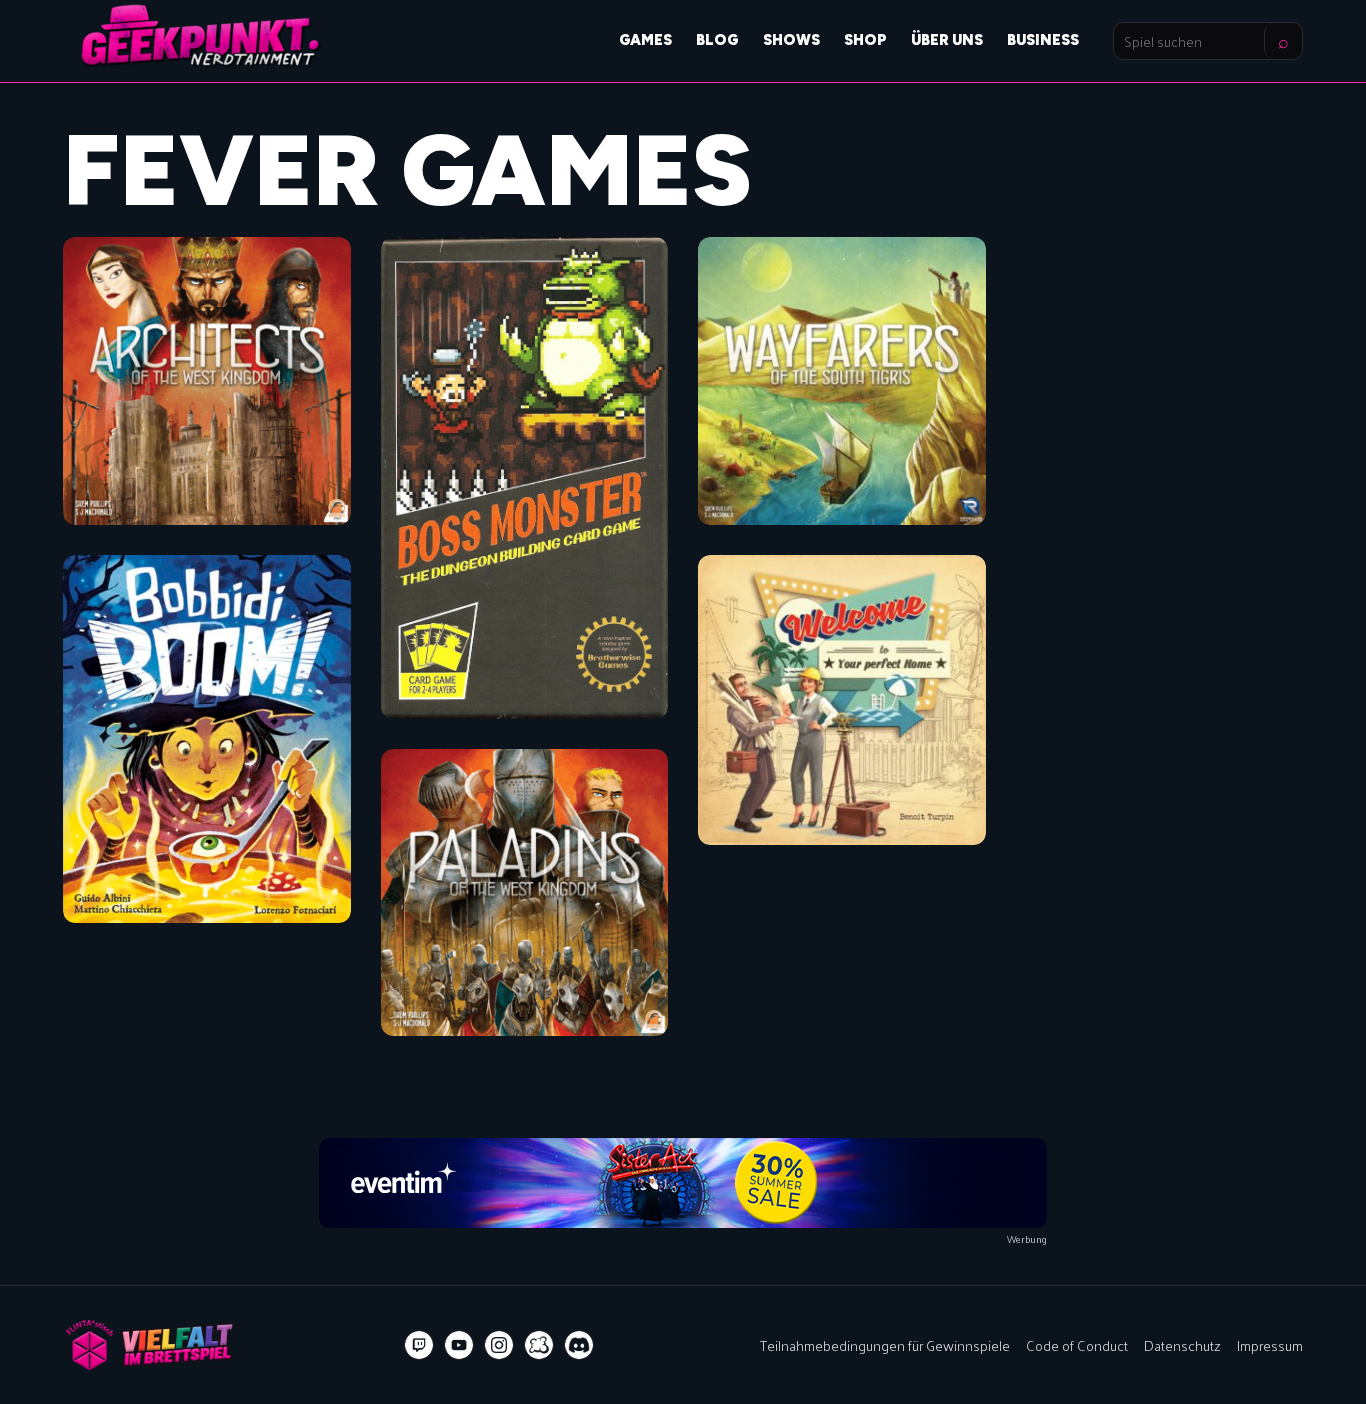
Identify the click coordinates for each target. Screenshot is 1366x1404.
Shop (865, 40)
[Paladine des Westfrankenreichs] (525, 893)
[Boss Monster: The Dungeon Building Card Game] (525, 478)
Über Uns (947, 40)
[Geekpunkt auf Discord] (579, 1345)
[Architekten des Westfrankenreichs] (207, 381)
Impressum (1270, 1345)
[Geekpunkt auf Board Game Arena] (539, 1345)
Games (645, 40)
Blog (717, 40)
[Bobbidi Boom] (207, 739)
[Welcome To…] (842, 700)
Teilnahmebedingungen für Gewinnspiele (885, 1345)
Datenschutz (1182, 1345)
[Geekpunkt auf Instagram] (499, 1345)
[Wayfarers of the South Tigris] (842, 381)
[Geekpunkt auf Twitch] (419, 1345)
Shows (791, 40)
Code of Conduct (1077, 1345)
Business (1043, 40)
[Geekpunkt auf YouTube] (459, 1345)
